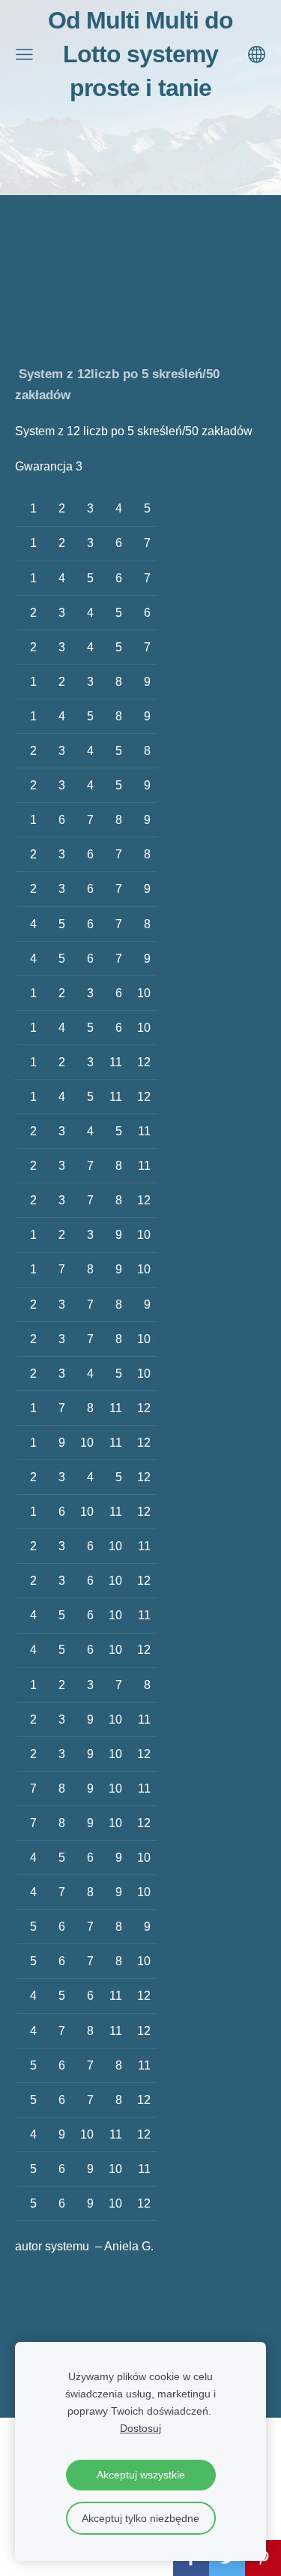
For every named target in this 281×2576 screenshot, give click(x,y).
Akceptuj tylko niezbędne (140, 2518)
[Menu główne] (24, 54)
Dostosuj (140, 2428)
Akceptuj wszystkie (141, 2475)
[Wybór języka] (257, 54)
